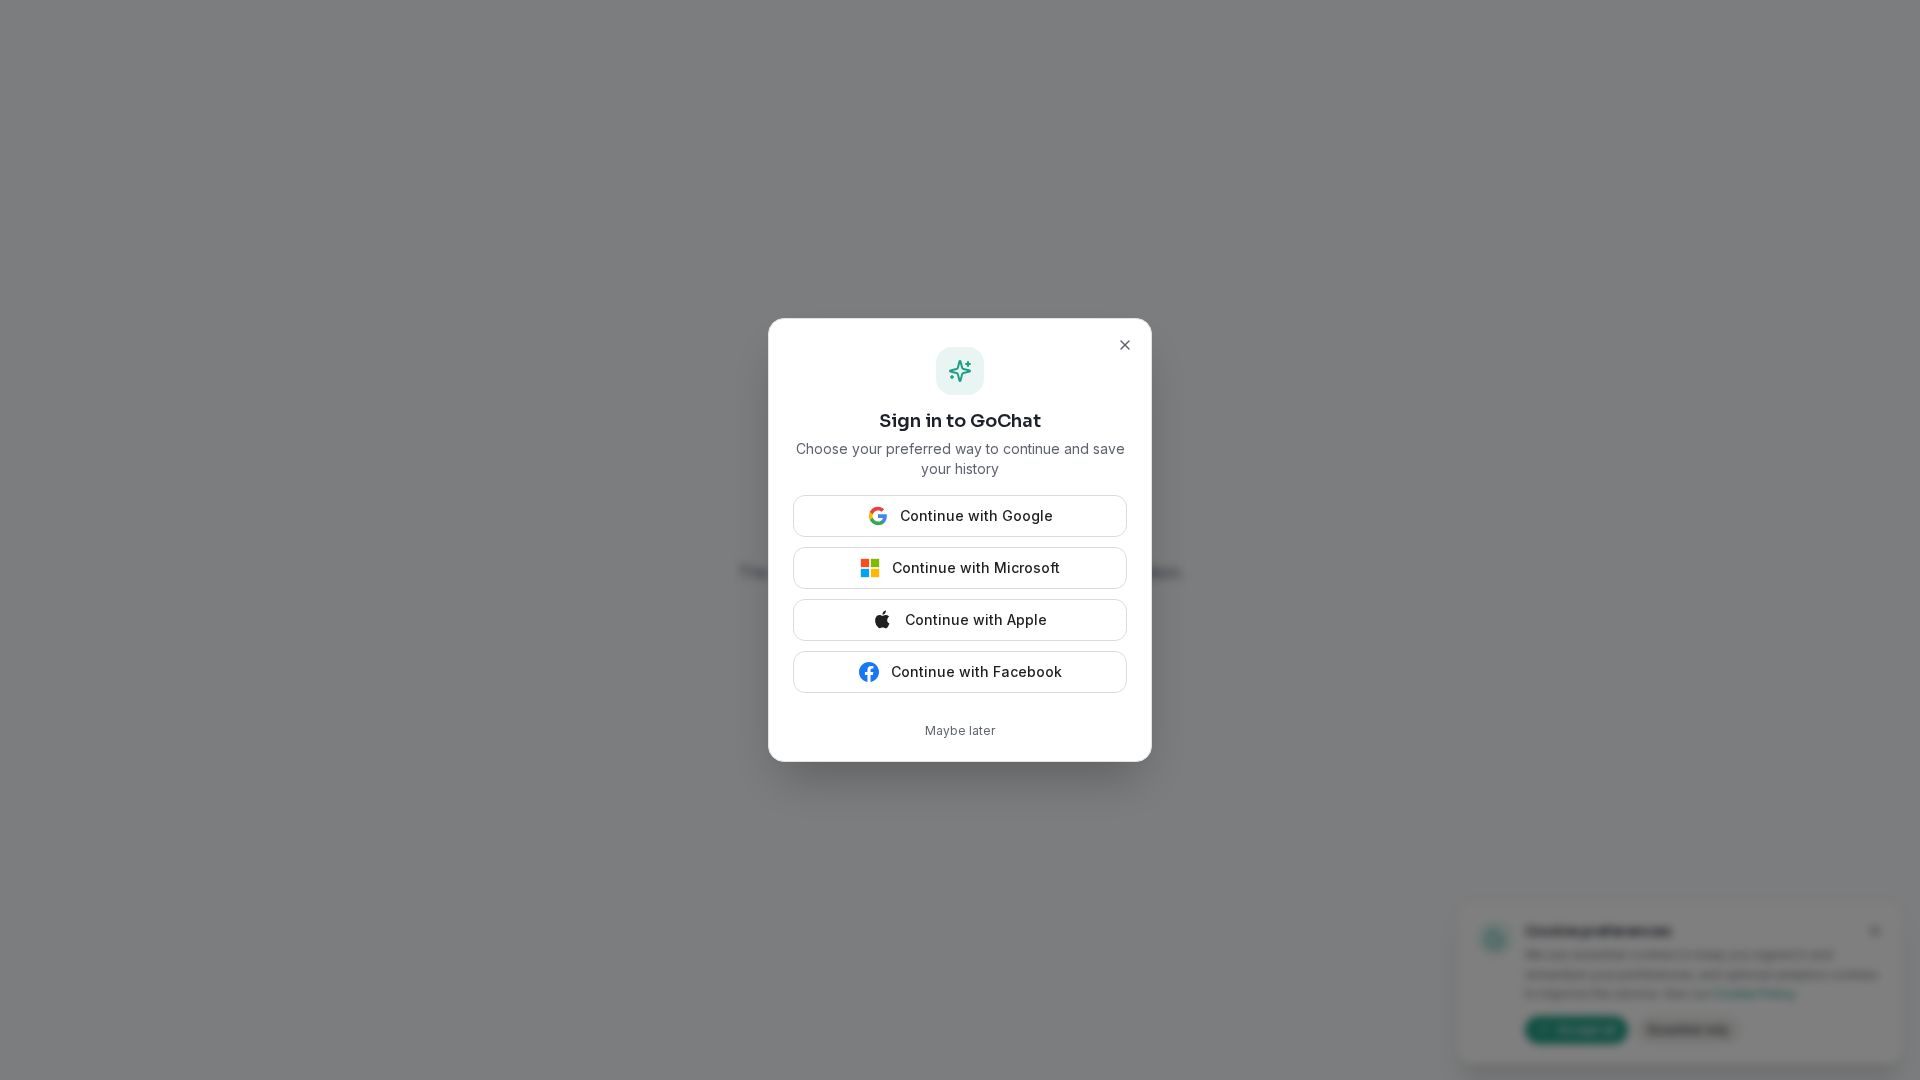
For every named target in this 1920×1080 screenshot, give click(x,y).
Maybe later (960, 730)
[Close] (1125, 345)
